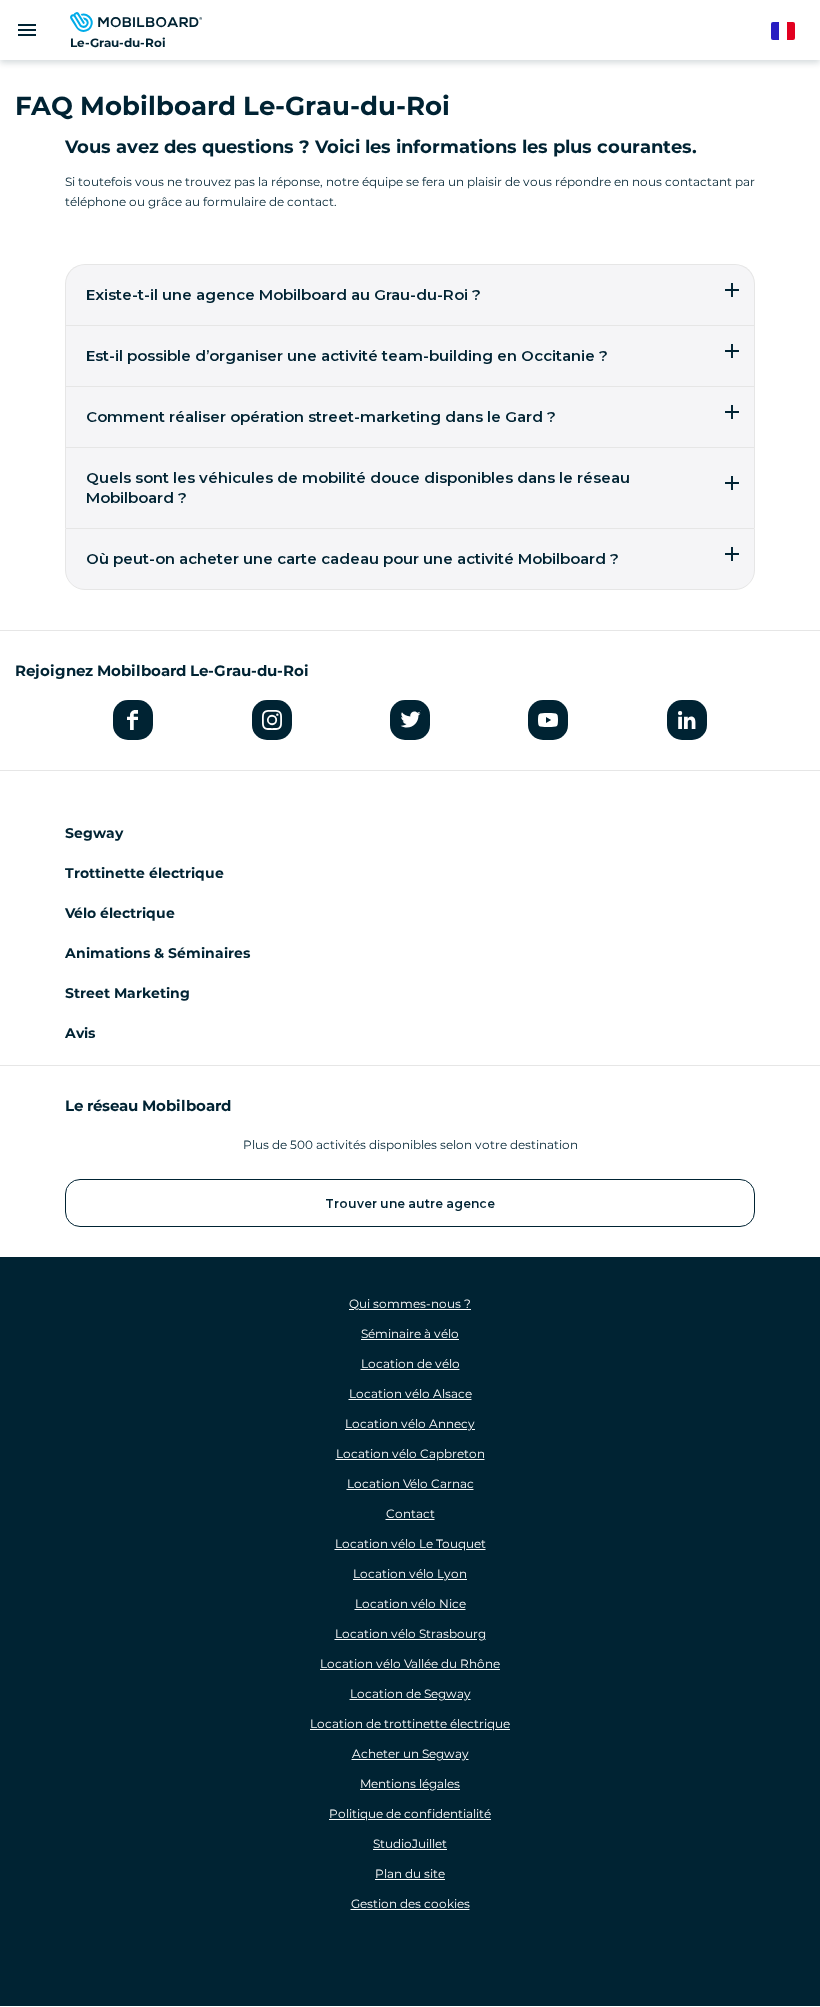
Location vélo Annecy (410, 1423)
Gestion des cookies (410, 1903)
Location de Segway (410, 1693)
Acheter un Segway (410, 1753)
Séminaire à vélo (410, 1333)
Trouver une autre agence (410, 1203)
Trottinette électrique (144, 873)
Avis (80, 1033)
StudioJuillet (410, 1843)
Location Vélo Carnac (410, 1483)
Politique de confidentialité (410, 1813)
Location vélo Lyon (410, 1573)
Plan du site (410, 1873)
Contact (410, 1513)
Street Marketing (127, 993)
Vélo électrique (120, 913)
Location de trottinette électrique (410, 1723)
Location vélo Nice (410, 1603)
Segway (94, 833)
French (792, 31)
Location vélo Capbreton (410, 1453)
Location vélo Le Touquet (410, 1543)
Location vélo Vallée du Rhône (410, 1663)
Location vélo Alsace (410, 1393)
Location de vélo (410, 1363)
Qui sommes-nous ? (410, 1303)
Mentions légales (410, 1783)
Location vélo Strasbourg (410, 1633)
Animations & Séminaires (157, 953)
